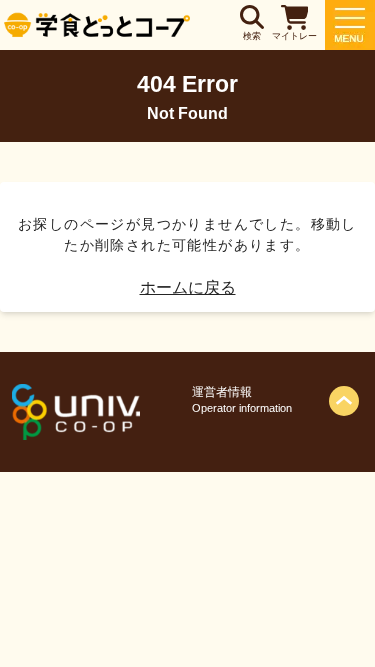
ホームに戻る (188, 287)
